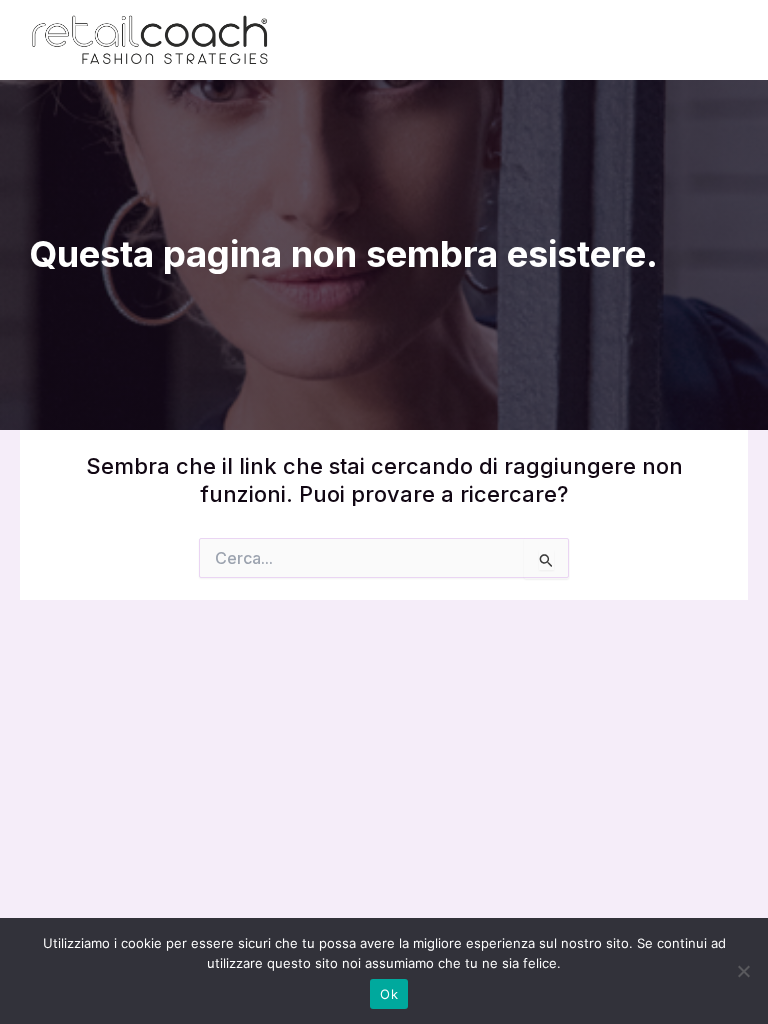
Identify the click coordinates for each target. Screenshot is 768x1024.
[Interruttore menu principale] (714, 40)
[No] (743, 971)
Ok (389, 994)
